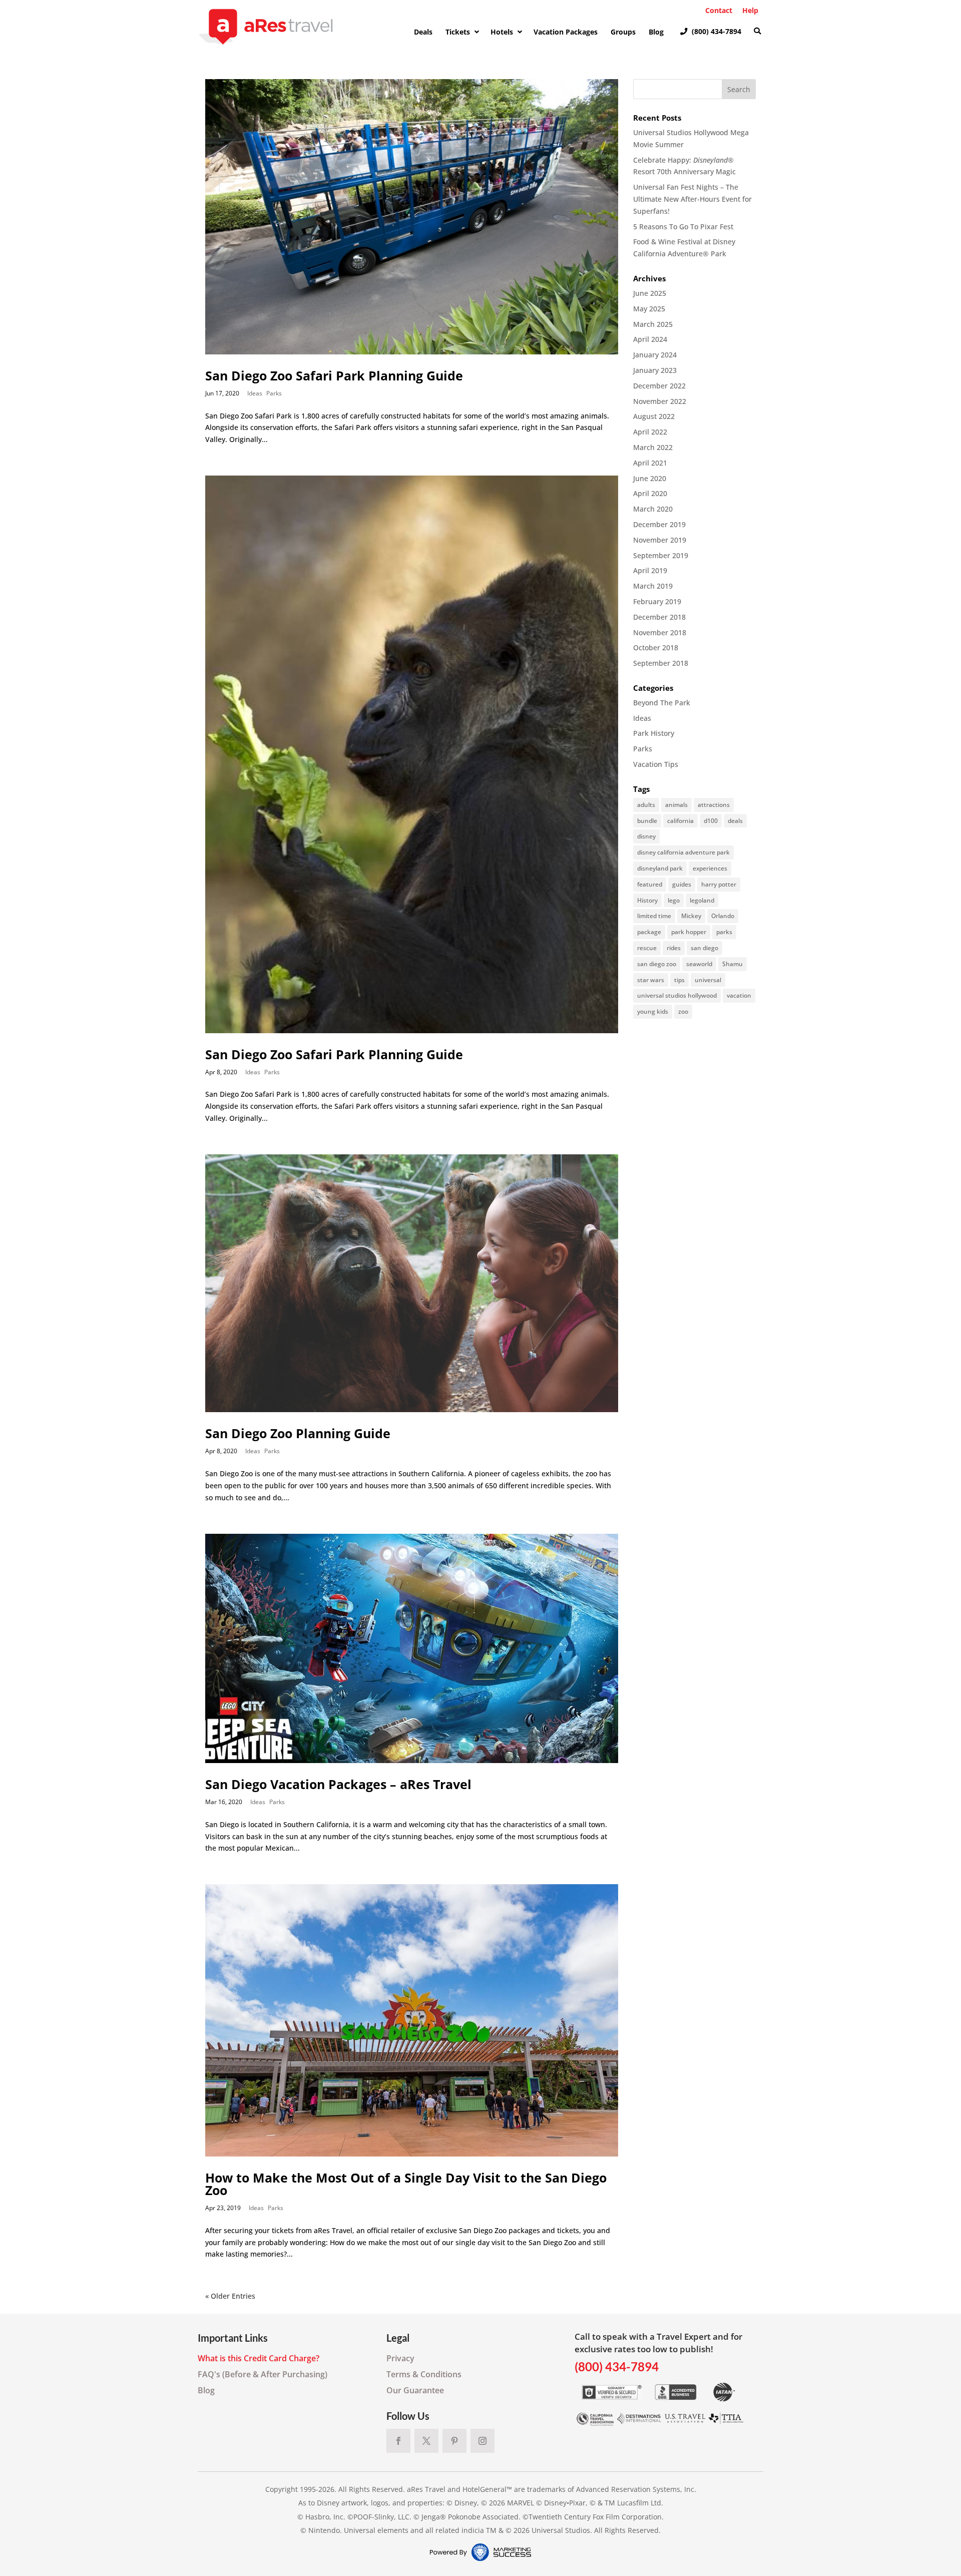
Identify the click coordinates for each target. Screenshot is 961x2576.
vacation (739, 995)
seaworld (699, 964)
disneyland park (660, 868)
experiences (710, 868)
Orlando (723, 916)
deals (735, 821)
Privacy (400, 2358)
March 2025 (653, 324)
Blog (206, 2390)
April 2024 (650, 339)
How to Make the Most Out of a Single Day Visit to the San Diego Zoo (406, 2184)
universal (708, 980)
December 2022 (659, 386)
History (647, 900)
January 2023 (655, 370)
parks (724, 932)
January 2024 (655, 355)
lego (674, 900)
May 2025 (649, 309)
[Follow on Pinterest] (454, 2441)
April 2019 (650, 570)
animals (676, 805)
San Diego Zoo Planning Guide (298, 1433)
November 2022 (660, 401)
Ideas (255, 393)
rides (674, 948)
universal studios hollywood (677, 995)
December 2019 (659, 524)
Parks (274, 393)
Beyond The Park (662, 703)
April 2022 (650, 432)
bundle (647, 821)
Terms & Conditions (424, 2374)
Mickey (691, 916)
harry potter (719, 884)
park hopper (689, 932)
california (680, 821)
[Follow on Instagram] (483, 2441)
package (649, 932)
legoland (702, 900)
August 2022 (654, 416)
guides (682, 884)
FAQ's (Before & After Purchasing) (263, 2374)
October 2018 (656, 648)
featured (650, 884)
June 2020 (650, 478)
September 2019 (661, 555)
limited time (654, 916)
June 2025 (650, 293)
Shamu (733, 964)
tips (679, 980)
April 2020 (650, 493)
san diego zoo (657, 964)
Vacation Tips (656, 764)
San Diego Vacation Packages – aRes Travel (338, 1784)
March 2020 (653, 509)
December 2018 (659, 617)
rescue (647, 948)
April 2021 (650, 463)
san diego (704, 948)
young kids (653, 1011)
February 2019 (657, 601)
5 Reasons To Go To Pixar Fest (683, 227)
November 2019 (660, 540)
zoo (683, 1011)
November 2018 (660, 632)
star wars (651, 980)
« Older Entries (230, 2296)
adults (646, 805)
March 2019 (653, 586)
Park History (654, 733)
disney (646, 836)
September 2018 (661, 663)
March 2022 (653, 447)
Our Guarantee (415, 2390)
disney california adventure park (683, 852)
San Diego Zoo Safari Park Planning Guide (334, 375)
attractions (714, 805)
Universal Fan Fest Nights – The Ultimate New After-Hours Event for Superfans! (692, 199)
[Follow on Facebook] (398, 2441)
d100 (711, 821)
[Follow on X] (426, 2441)
